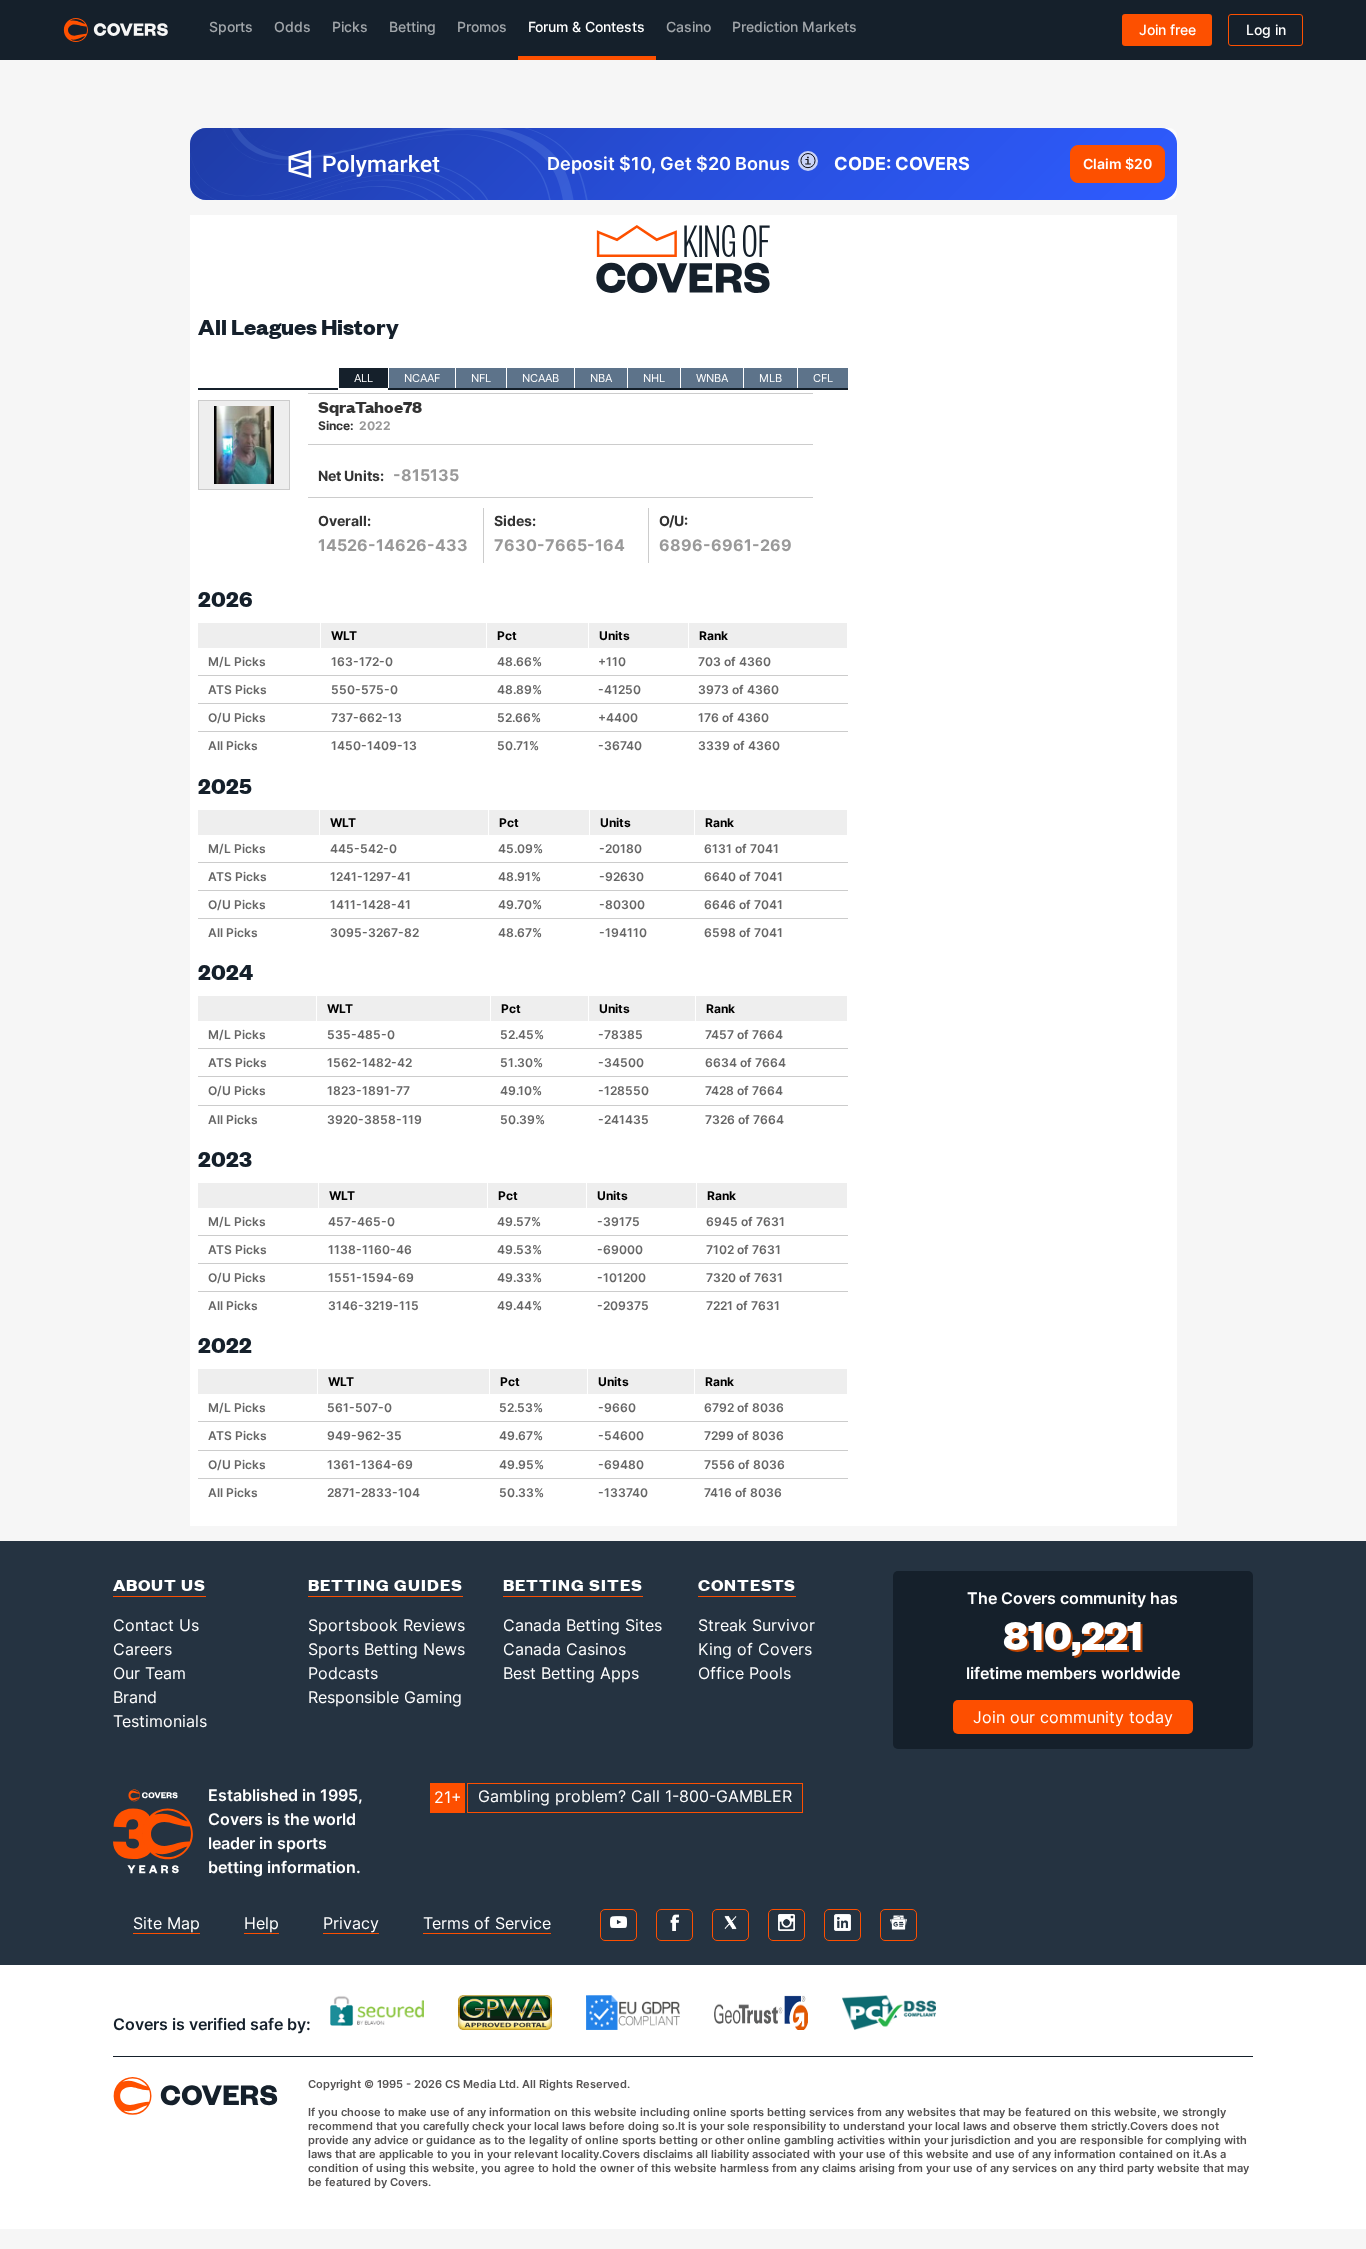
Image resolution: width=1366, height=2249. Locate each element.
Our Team (149, 1673)
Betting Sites (573, 1584)
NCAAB (540, 378)
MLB (770, 378)
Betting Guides (385, 1584)
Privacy (351, 1923)
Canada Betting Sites (582, 1625)
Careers (142, 1649)
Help (261, 1923)
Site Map (166, 1923)
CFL (823, 378)
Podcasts (343, 1673)
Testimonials (160, 1721)
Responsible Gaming (385, 1697)
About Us (159, 1584)
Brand (135, 1697)
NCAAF (422, 378)
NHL (654, 378)
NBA (601, 378)
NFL (481, 378)
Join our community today (1073, 1717)
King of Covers (755, 1649)
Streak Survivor (756, 1625)
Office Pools (744, 1673)
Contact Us (156, 1625)
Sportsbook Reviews (386, 1625)
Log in (1266, 29)
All (363, 378)
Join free (1167, 29)
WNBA (712, 378)
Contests (747, 1584)
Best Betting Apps (571, 1673)
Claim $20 (1117, 163)
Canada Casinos (564, 1649)
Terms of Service (487, 1923)
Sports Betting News (386, 1649)
